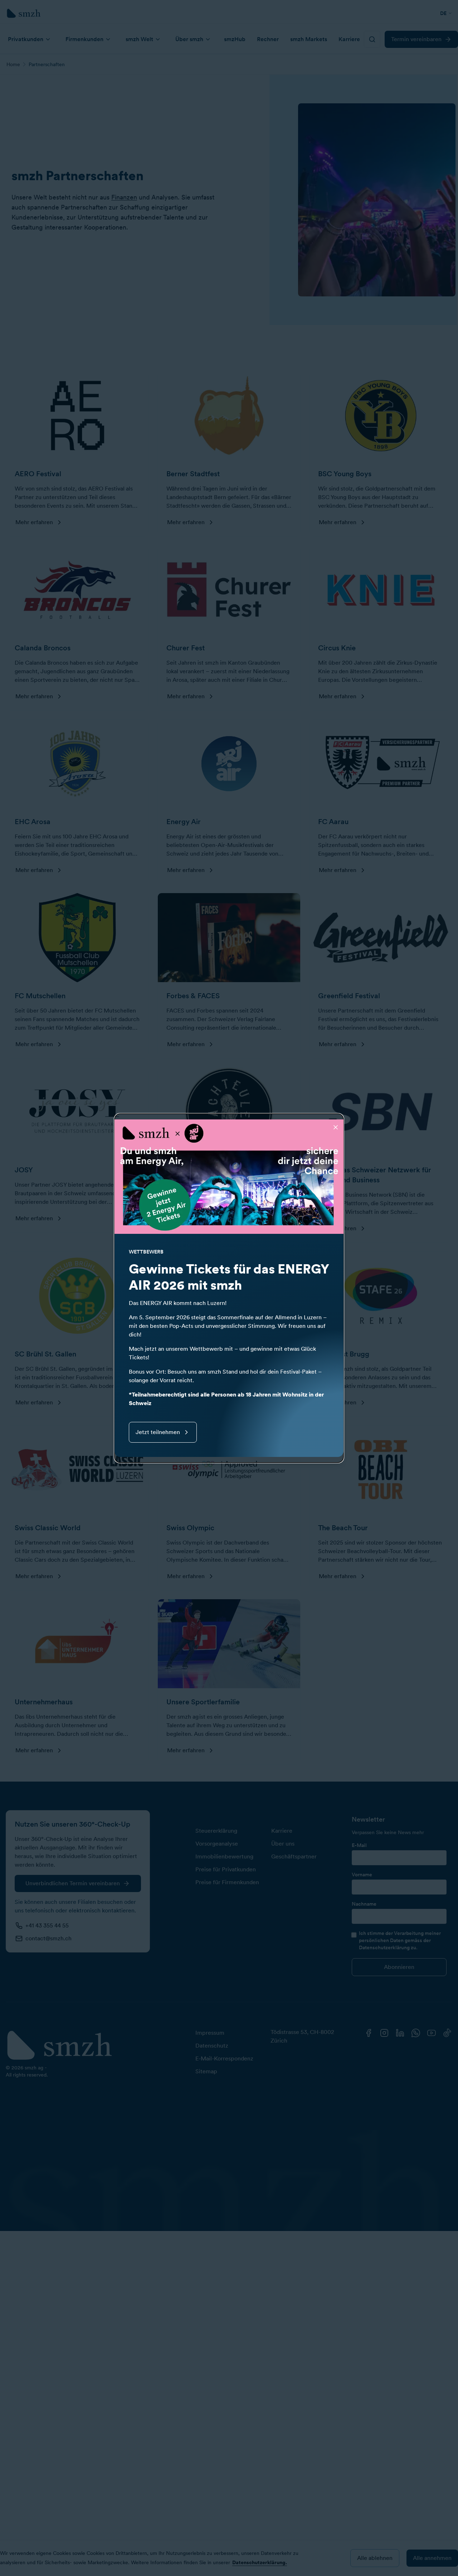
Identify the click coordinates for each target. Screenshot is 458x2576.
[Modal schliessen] (336, 1127)
